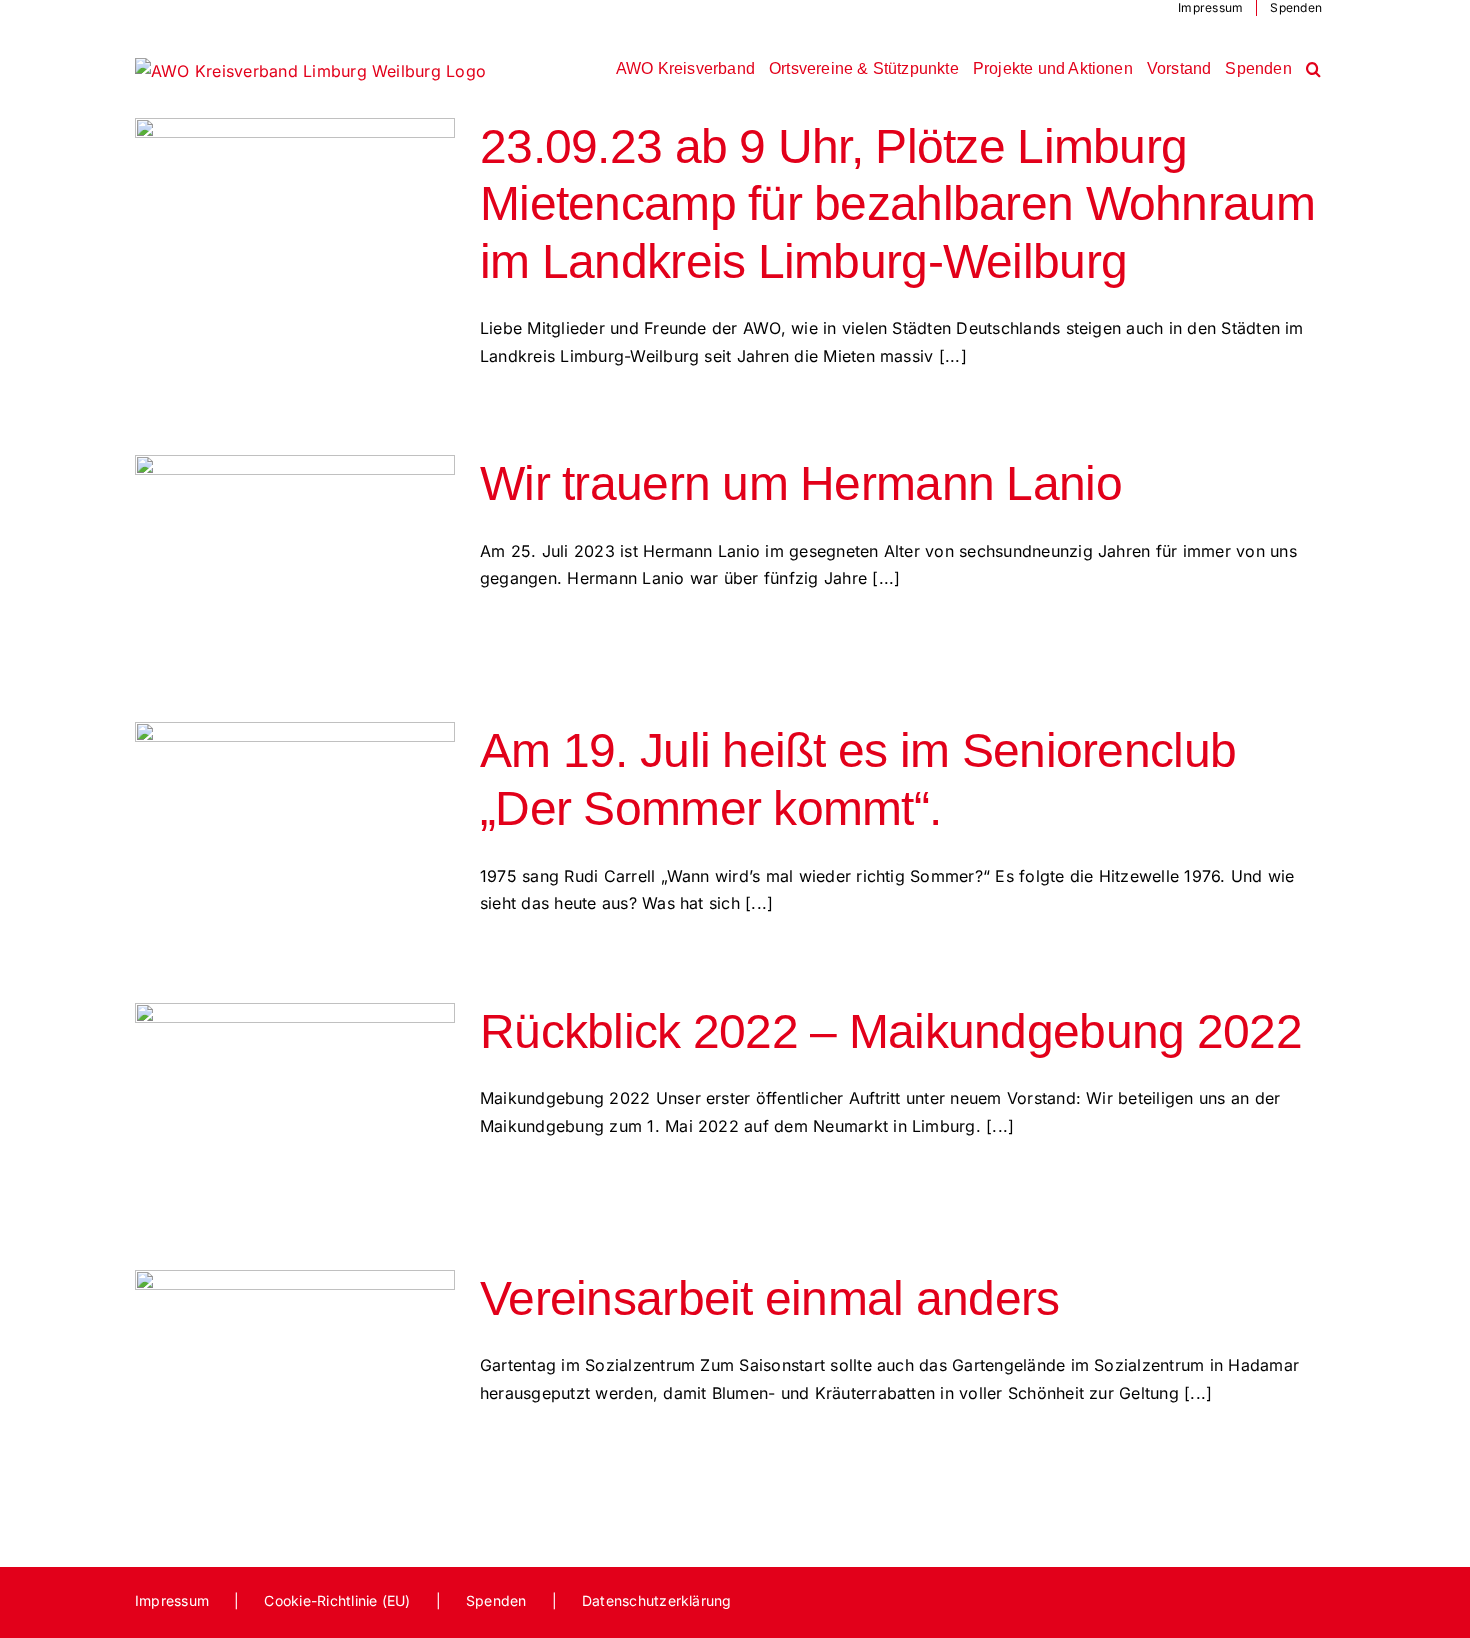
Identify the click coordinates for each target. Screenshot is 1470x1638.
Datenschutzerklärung (657, 1600)
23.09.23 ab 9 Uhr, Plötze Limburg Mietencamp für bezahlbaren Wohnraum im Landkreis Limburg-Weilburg (897, 204)
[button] (1313, 69)
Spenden (496, 1600)
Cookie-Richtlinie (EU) (337, 1600)
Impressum (172, 1600)
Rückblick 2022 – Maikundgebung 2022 (891, 1031)
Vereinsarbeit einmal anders (770, 1298)
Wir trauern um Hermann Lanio (801, 483)
